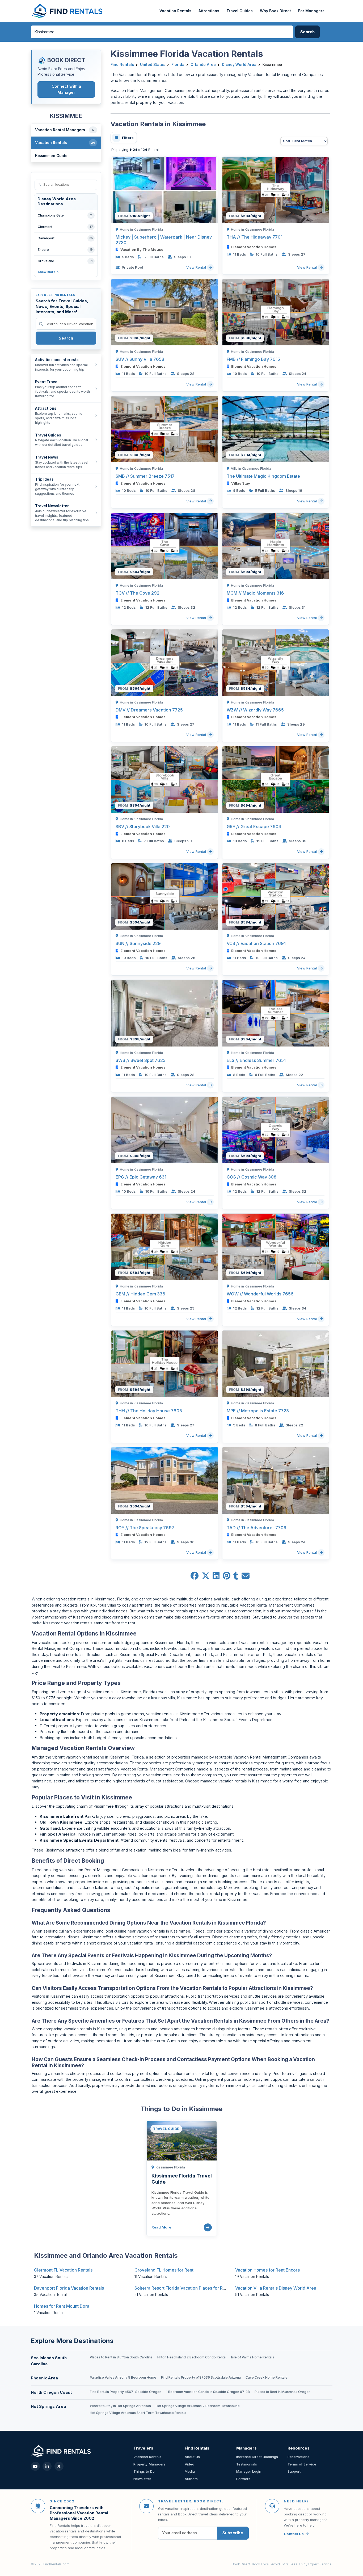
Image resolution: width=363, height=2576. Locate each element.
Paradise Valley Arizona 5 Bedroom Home (123, 2377)
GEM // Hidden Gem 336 (140, 1294)
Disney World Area (239, 65)
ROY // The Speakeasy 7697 (145, 1528)
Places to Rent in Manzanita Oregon (282, 2392)
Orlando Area (203, 65)
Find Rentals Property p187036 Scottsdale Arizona (201, 2377)
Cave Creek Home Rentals (266, 2377)
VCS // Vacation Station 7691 (256, 943)
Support (294, 2471)
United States (153, 65)
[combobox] (162, 32)
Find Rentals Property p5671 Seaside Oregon (126, 2392)
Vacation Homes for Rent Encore (268, 2270)
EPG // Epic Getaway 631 (141, 1177)
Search (66, 338)
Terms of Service (302, 2464)
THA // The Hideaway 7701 (255, 237)
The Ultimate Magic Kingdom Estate (263, 476)
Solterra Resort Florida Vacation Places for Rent (182, 2288)
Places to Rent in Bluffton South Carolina (121, 2357)
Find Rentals (122, 65)
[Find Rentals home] (67, 11)
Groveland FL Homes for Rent (164, 2270)
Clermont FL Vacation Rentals (63, 2270)
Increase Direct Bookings (257, 2457)
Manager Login (249, 2471)
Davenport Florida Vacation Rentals (69, 2288)
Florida (178, 65)
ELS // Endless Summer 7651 (256, 1060)
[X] (59, 2466)
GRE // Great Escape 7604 (254, 827)
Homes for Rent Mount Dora (62, 2306)
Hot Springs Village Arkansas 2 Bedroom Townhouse (198, 2406)
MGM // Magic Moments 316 (255, 593)
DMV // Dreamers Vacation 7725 (149, 710)
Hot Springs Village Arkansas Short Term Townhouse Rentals (138, 2413)
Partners (243, 2479)
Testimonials (247, 2464)
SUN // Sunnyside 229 (138, 943)
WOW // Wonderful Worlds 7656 (260, 1294)
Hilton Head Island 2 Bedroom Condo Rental (192, 2357)
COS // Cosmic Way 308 (252, 1177)
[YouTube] (35, 2466)
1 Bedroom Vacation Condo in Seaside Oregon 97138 (208, 2392)
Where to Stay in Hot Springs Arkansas (120, 2406)
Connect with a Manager (66, 89)
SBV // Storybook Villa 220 (143, 827)
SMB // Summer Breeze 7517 (145, 476)
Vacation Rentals (175, 11)
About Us (192, 2457)
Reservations (298, 2457)
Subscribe (233, 2533)
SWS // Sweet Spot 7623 (141, 1060)
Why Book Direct (275, 11)
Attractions (209, 11)
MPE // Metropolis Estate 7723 (258, 1411)
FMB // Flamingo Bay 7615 (253, 359)
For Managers (311, 11)
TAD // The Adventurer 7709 (257, 1528)
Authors (191, 2479)
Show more (47, 272)
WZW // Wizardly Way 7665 (255, 710)
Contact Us (294, 2534)
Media (190, 2471)
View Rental (197, 267)
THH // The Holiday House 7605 (149, 1411)
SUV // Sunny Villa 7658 (140, 359)
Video (189, 2464)
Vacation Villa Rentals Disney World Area (276, 2288)
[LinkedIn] (47, 2466)
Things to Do (144, 2471)
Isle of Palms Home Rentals (253, 2357)
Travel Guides (240, 11)
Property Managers (149, 2464)
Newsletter (142, 2479)
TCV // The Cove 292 (138, 593)
